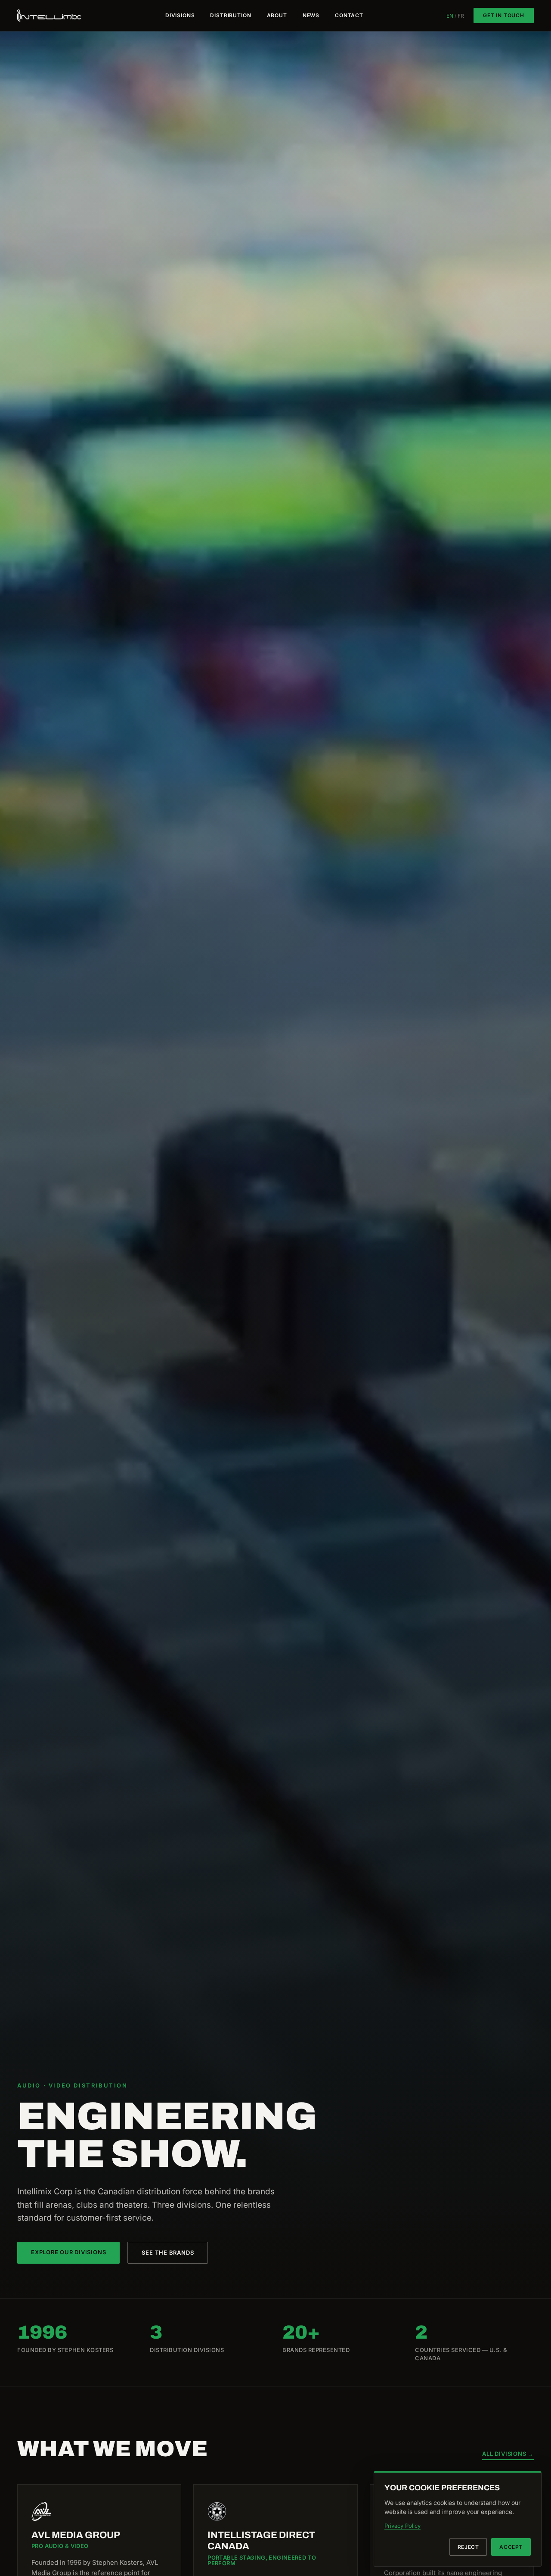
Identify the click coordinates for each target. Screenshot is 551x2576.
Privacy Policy (402, 2526)
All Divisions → (508, 2454)
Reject (468, 2547)
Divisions (180, 16)
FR (461, 16)
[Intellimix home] (50, 16)
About (277, 16)
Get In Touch (504, 15)
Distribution (231, 16)
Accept (511, 2547)
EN (450, 16)
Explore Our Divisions (68, 2252)
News (311, 16)
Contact (349, 16)
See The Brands (168, 2252)
